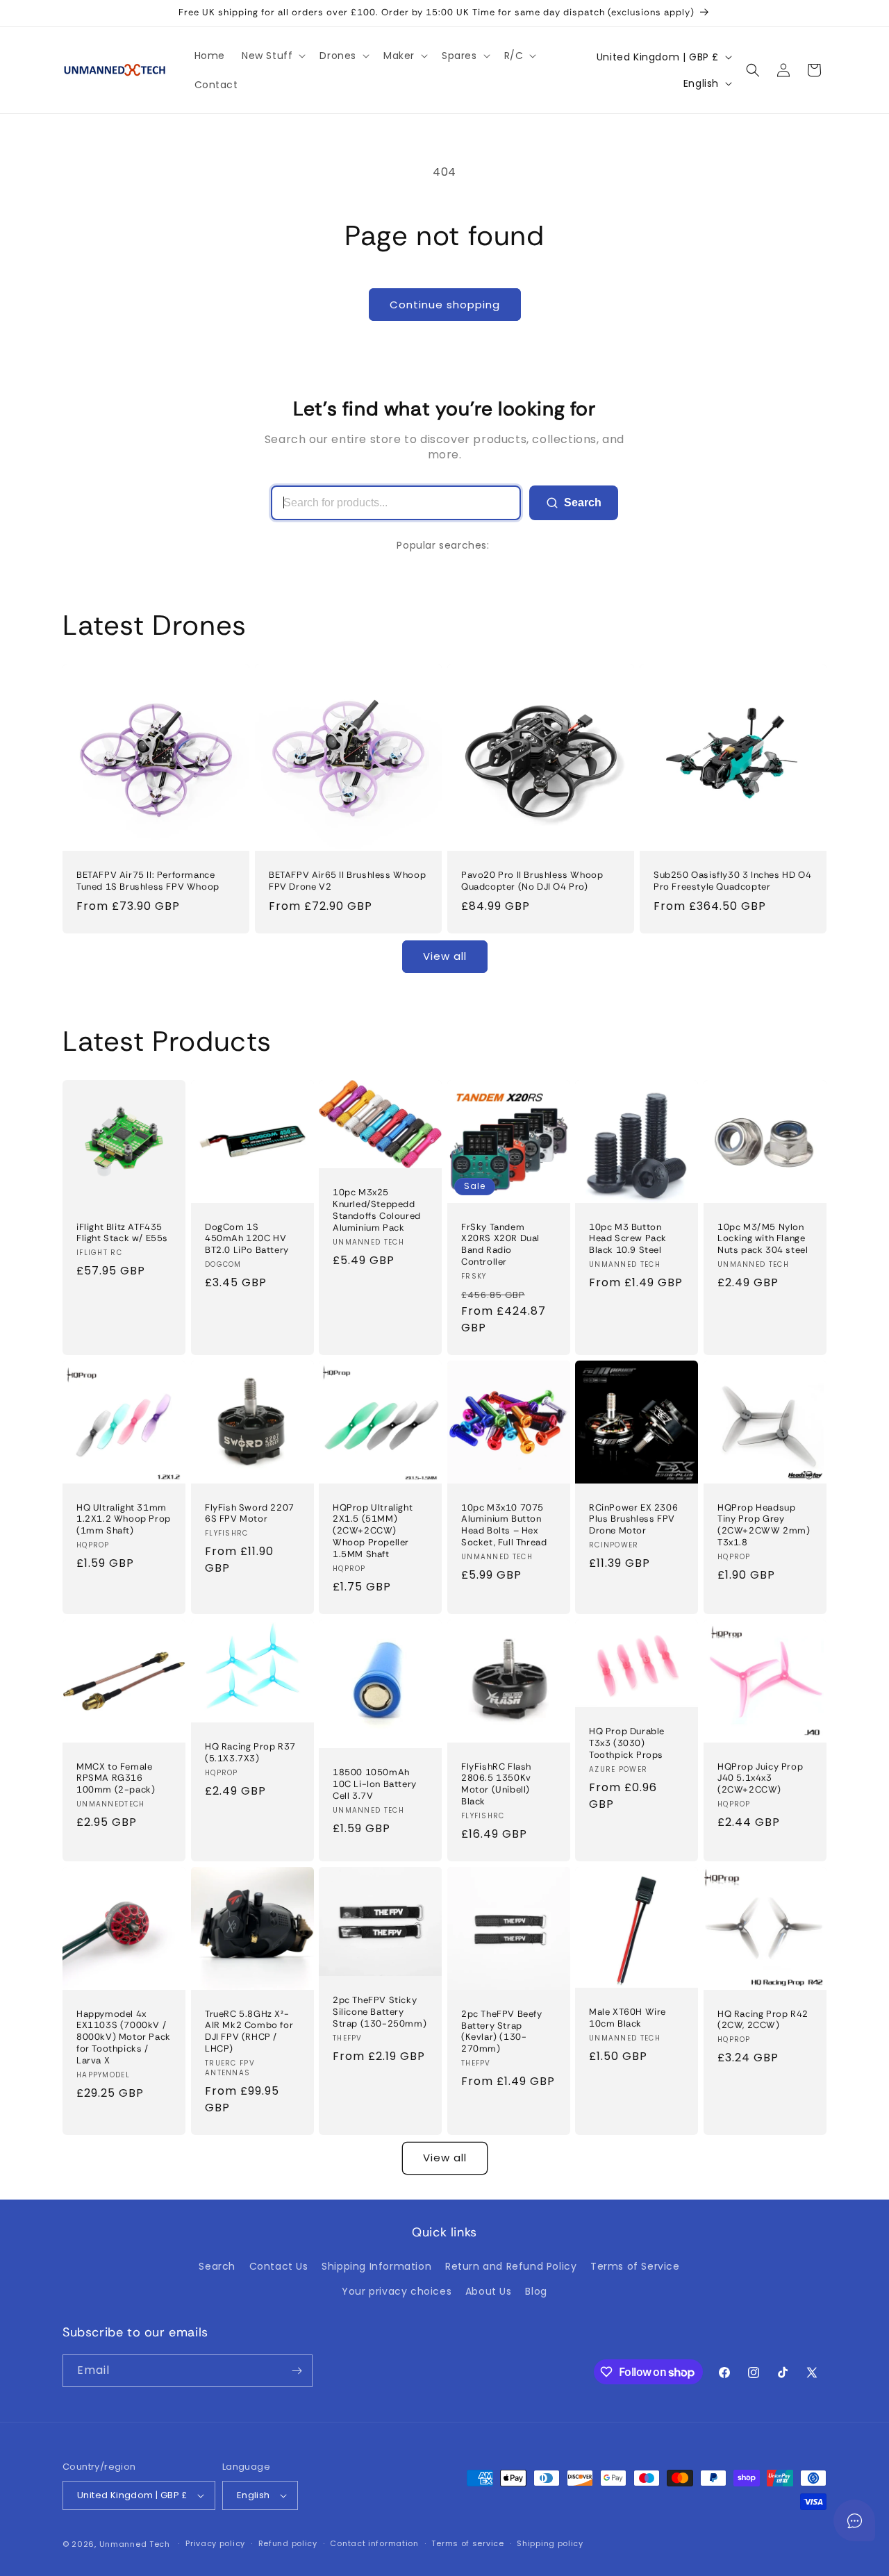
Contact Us (279, 2266)
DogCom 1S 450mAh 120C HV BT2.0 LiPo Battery (247, 1238)
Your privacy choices (397, 2291)
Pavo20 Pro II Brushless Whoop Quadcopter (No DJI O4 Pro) (532, 881)
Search (583, 502)
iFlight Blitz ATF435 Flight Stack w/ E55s (122, 1232)
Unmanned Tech (135, 2544)
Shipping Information (376, 2266)
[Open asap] (854, 2520)
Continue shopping (445, 305)
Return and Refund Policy (511, 2266)
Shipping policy (550, 2543)
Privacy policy (215, 2543)
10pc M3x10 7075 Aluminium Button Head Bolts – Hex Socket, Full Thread (504, 1525)
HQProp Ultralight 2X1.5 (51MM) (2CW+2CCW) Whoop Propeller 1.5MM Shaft (373, 1531)
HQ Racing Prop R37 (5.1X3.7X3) (250, 1753)
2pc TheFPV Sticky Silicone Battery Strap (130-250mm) (380, 2012)
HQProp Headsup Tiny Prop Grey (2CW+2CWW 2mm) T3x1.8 (764, 1525)
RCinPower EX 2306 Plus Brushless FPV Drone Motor (633, 1519)
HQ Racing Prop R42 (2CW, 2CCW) (763, 2019)
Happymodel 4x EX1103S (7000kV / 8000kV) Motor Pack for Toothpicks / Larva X (124, 2037)
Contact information (374, 2543)
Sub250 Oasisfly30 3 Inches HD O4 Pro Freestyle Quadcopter (732, 881)
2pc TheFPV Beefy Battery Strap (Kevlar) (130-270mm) (502, 2032)
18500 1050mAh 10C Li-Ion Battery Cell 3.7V (375, 1784)
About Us (489, 2291)
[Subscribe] (297, 2371)
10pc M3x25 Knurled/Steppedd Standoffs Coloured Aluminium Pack (377, 1210)
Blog (536, 2291)
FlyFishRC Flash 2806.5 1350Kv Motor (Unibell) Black (496, 1784)
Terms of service (467, 2543)
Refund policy (288, 2543)
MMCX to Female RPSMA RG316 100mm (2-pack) (116, 1778)
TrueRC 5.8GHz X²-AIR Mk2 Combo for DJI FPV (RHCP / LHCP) (249, 2031)
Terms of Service (635, 2266)
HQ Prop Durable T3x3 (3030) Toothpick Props (627, 1743)
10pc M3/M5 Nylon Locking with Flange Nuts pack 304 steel (763, 1238)
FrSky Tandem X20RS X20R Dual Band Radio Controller (500, 1244)
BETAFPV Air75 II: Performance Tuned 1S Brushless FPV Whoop (148, 881)
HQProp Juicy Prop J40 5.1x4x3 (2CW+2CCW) (760, 1778)
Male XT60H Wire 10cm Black (628, 2018)
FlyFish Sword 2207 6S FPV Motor (250, 1513)
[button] (272, 56)
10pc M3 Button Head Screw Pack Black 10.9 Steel (628, 1238)
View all (445, 956)
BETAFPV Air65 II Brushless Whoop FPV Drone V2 (347, 881)
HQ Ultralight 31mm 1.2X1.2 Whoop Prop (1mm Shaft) (124, 1519)
